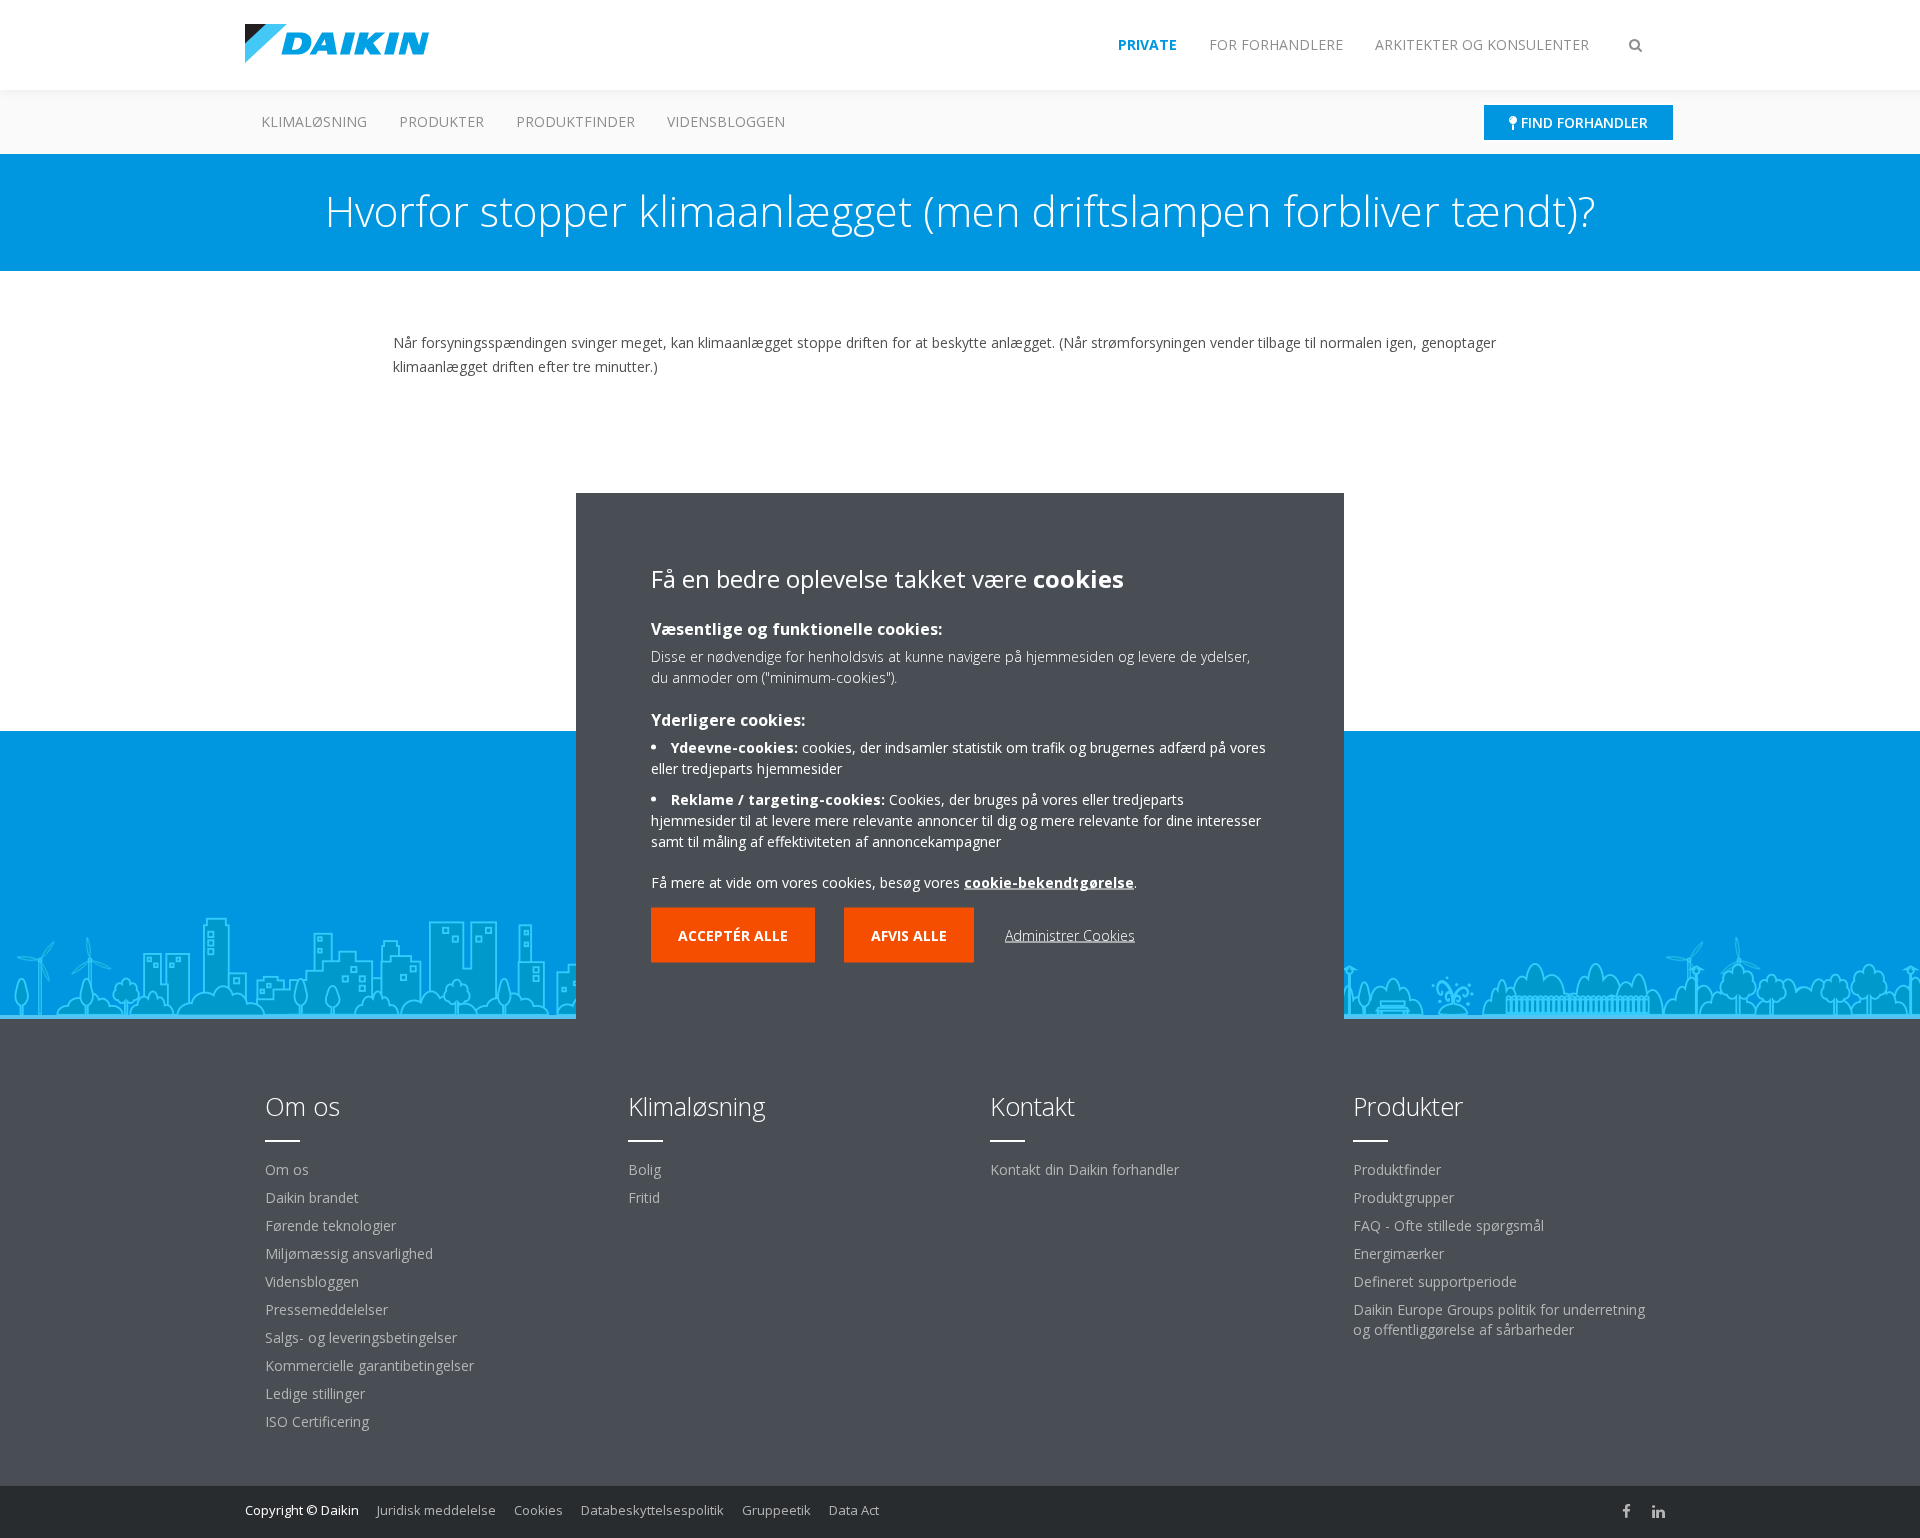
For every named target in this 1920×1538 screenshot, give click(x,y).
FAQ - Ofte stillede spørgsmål (1448, 1225)
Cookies (538, 1510)
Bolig (644, 1169)
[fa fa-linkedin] (1659, 1512)
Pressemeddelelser (326, 1309)
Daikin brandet (312, 1197)
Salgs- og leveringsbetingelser (361, 1337)
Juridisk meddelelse (436, 1510)
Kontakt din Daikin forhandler (1084, 1169)
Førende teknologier (330, 1225)
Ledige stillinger (315, 1393)
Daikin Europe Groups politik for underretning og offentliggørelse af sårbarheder (1499, 1319)
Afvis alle (909, 935)
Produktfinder (575, 121)
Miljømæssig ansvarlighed (349, 1253)
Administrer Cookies (1070, 935)
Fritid (644, 1197)
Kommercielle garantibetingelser (369, 1365)
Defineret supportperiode (1435, 1281)
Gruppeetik (776, 1510)
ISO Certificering (317, 1421)
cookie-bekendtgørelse (1049, 882)
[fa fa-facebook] (1627, 1512)
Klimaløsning (314, 121)
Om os (287, 1169)
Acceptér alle (733, 935)
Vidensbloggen (726, 121)
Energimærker (1398, 1253)
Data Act (854, 1510)
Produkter (441, 121)
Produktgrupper (1403, 1197)
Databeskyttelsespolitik (652, 1510)
